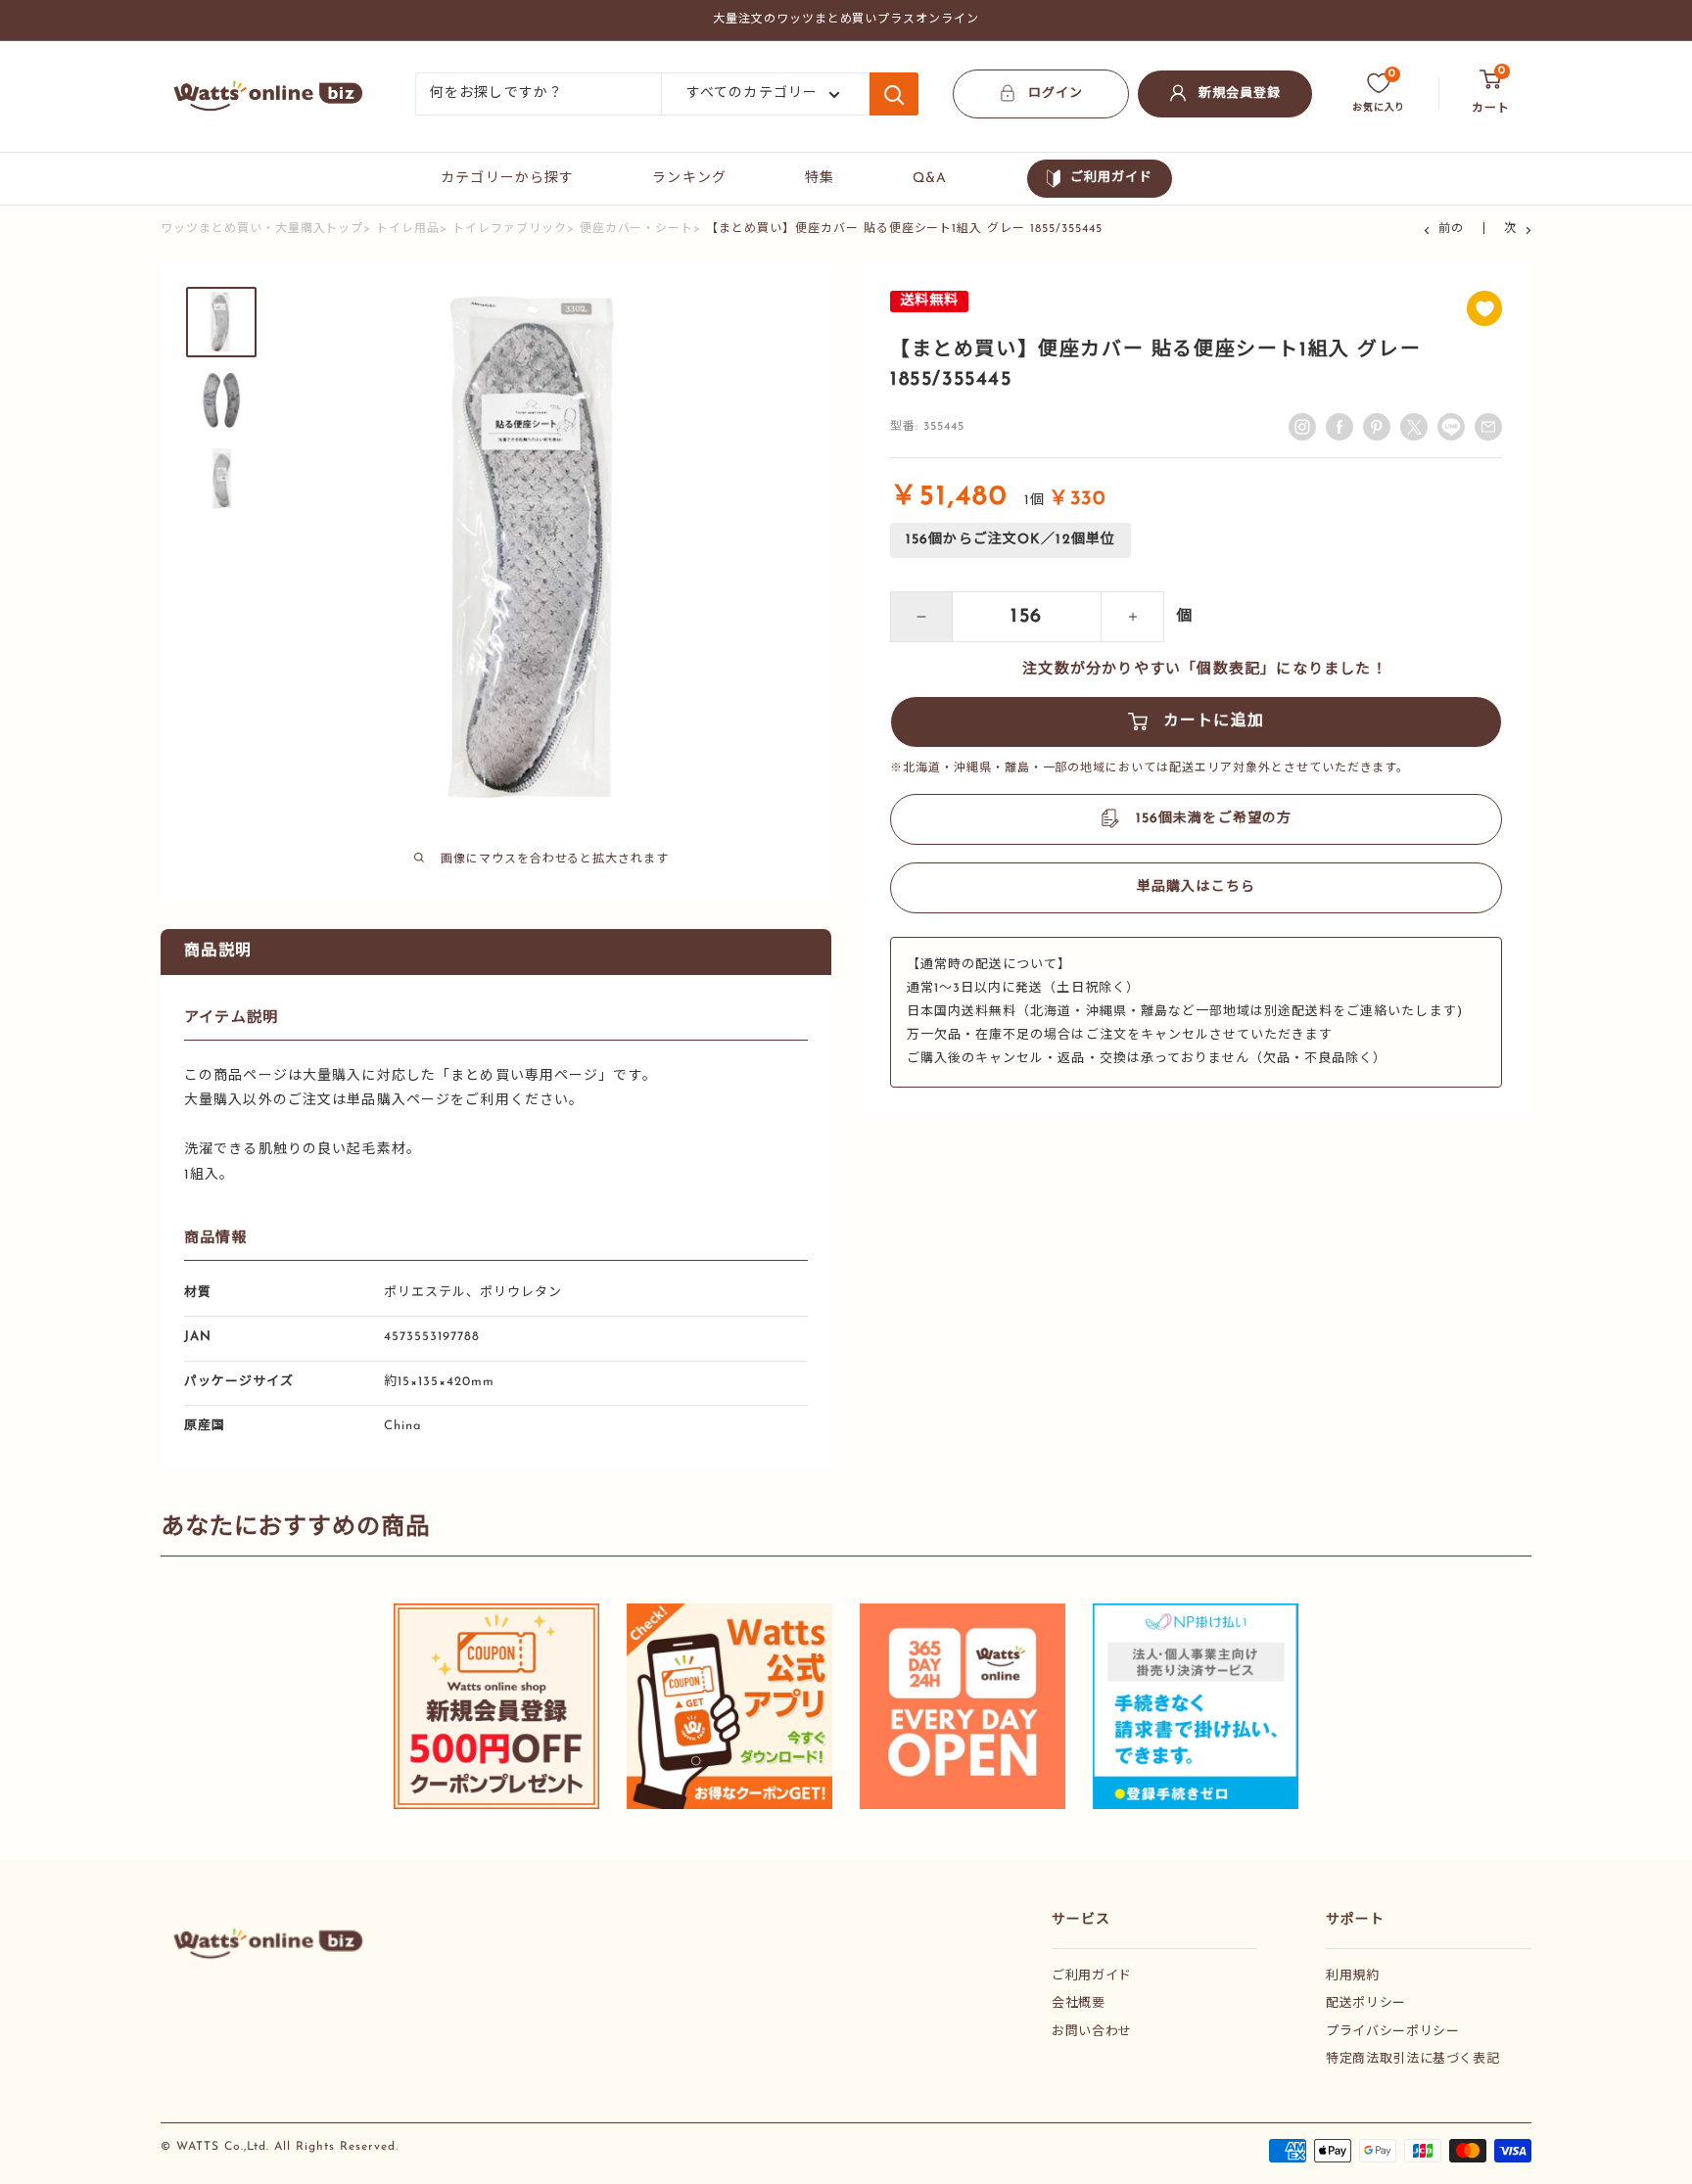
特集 (820, 179)
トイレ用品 (408, 229)
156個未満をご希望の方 (1214, 819)
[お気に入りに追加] (1484, 308)
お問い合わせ (1092, 2032)
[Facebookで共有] (1339, 427)
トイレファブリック (510, 229)
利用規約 (1353, 1976)
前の (1451, 229)
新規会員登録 (1240, 93)
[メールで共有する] (1451, 427)
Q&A (930, 179)
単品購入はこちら (1196, 887)
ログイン (1056, 93)
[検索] (894, 94)
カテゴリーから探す (507, 179)
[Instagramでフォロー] (1302, 427)
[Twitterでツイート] (1414, 427)
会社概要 (1079, 2003)
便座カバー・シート (637, 229)
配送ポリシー (1366, 2003)
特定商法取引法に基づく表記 (1412, 2059)
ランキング (689, 179)
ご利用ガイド (1111, 178)
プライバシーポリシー (1393, 2032)
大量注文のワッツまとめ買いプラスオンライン (846, 20)
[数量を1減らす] (921, 617)
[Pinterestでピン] (1377, 427)
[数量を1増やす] (1133, 617)
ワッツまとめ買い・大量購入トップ (262, 229)
